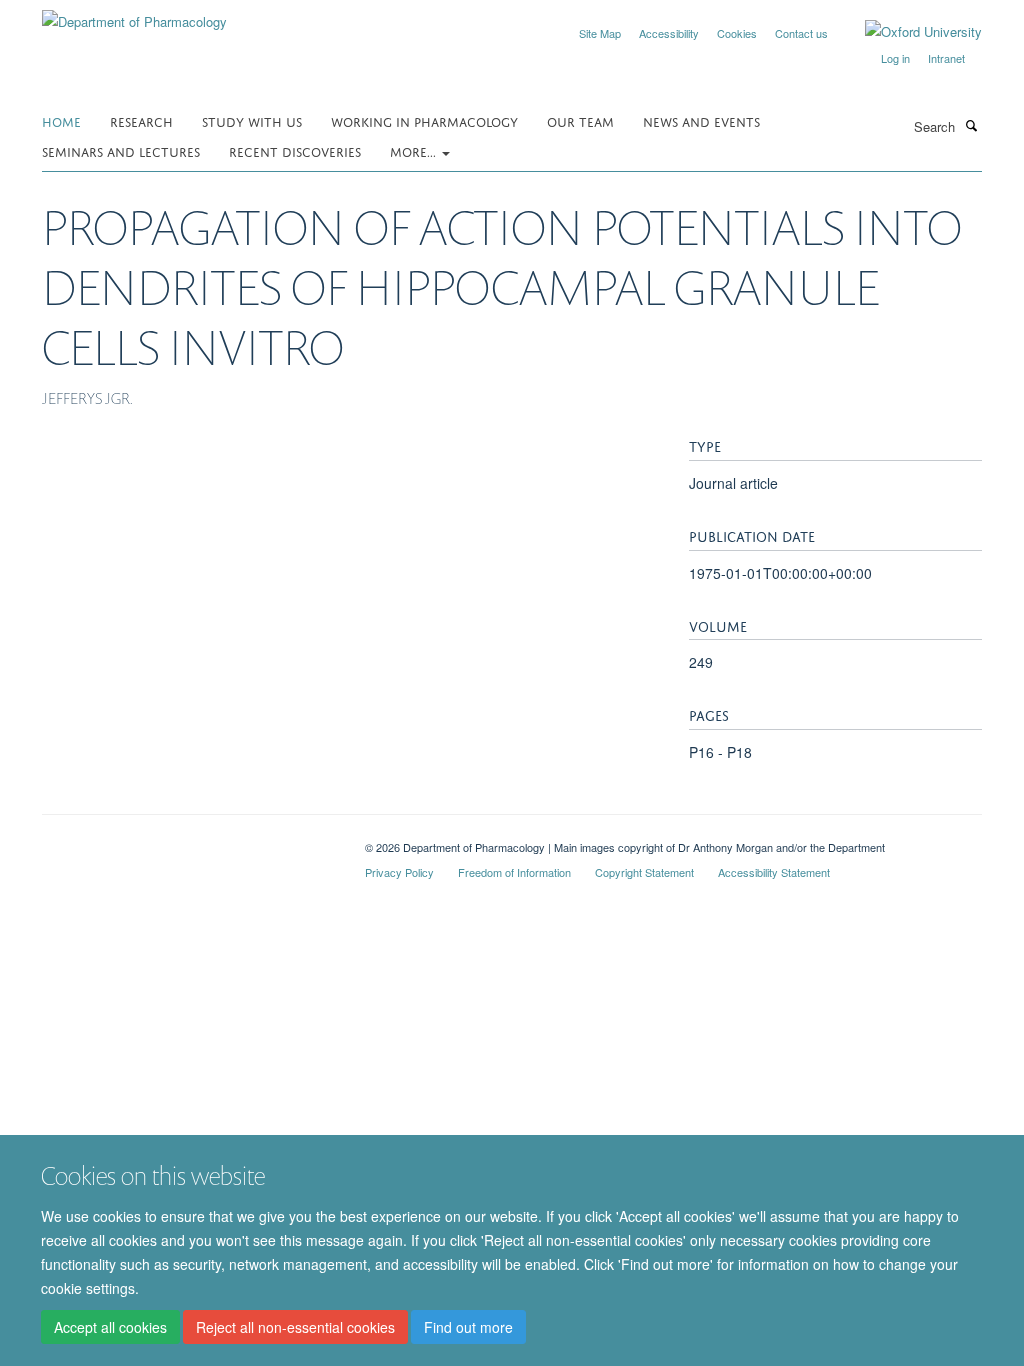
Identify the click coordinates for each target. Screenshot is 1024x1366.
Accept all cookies (110, 1327)
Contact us (801, 33)
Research (141, 120)
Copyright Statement (644, 872)
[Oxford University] (908, 32)
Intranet (946, 58)
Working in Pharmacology (424, 120)
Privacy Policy (399, 872)
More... (415, 150)
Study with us (252, 120)
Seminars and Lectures (121, 150)
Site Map (600, 33)
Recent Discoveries (295, 150)
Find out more (468, 1327)
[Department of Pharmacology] (134, 14)
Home (61, 120)
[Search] (971, 125)
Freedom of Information (514, 872)
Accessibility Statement (774, 872)
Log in (895, 58)
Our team (580, 120)
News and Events (701, 120)
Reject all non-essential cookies (295, 1327)
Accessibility (669, 33)
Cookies (737, 33)
